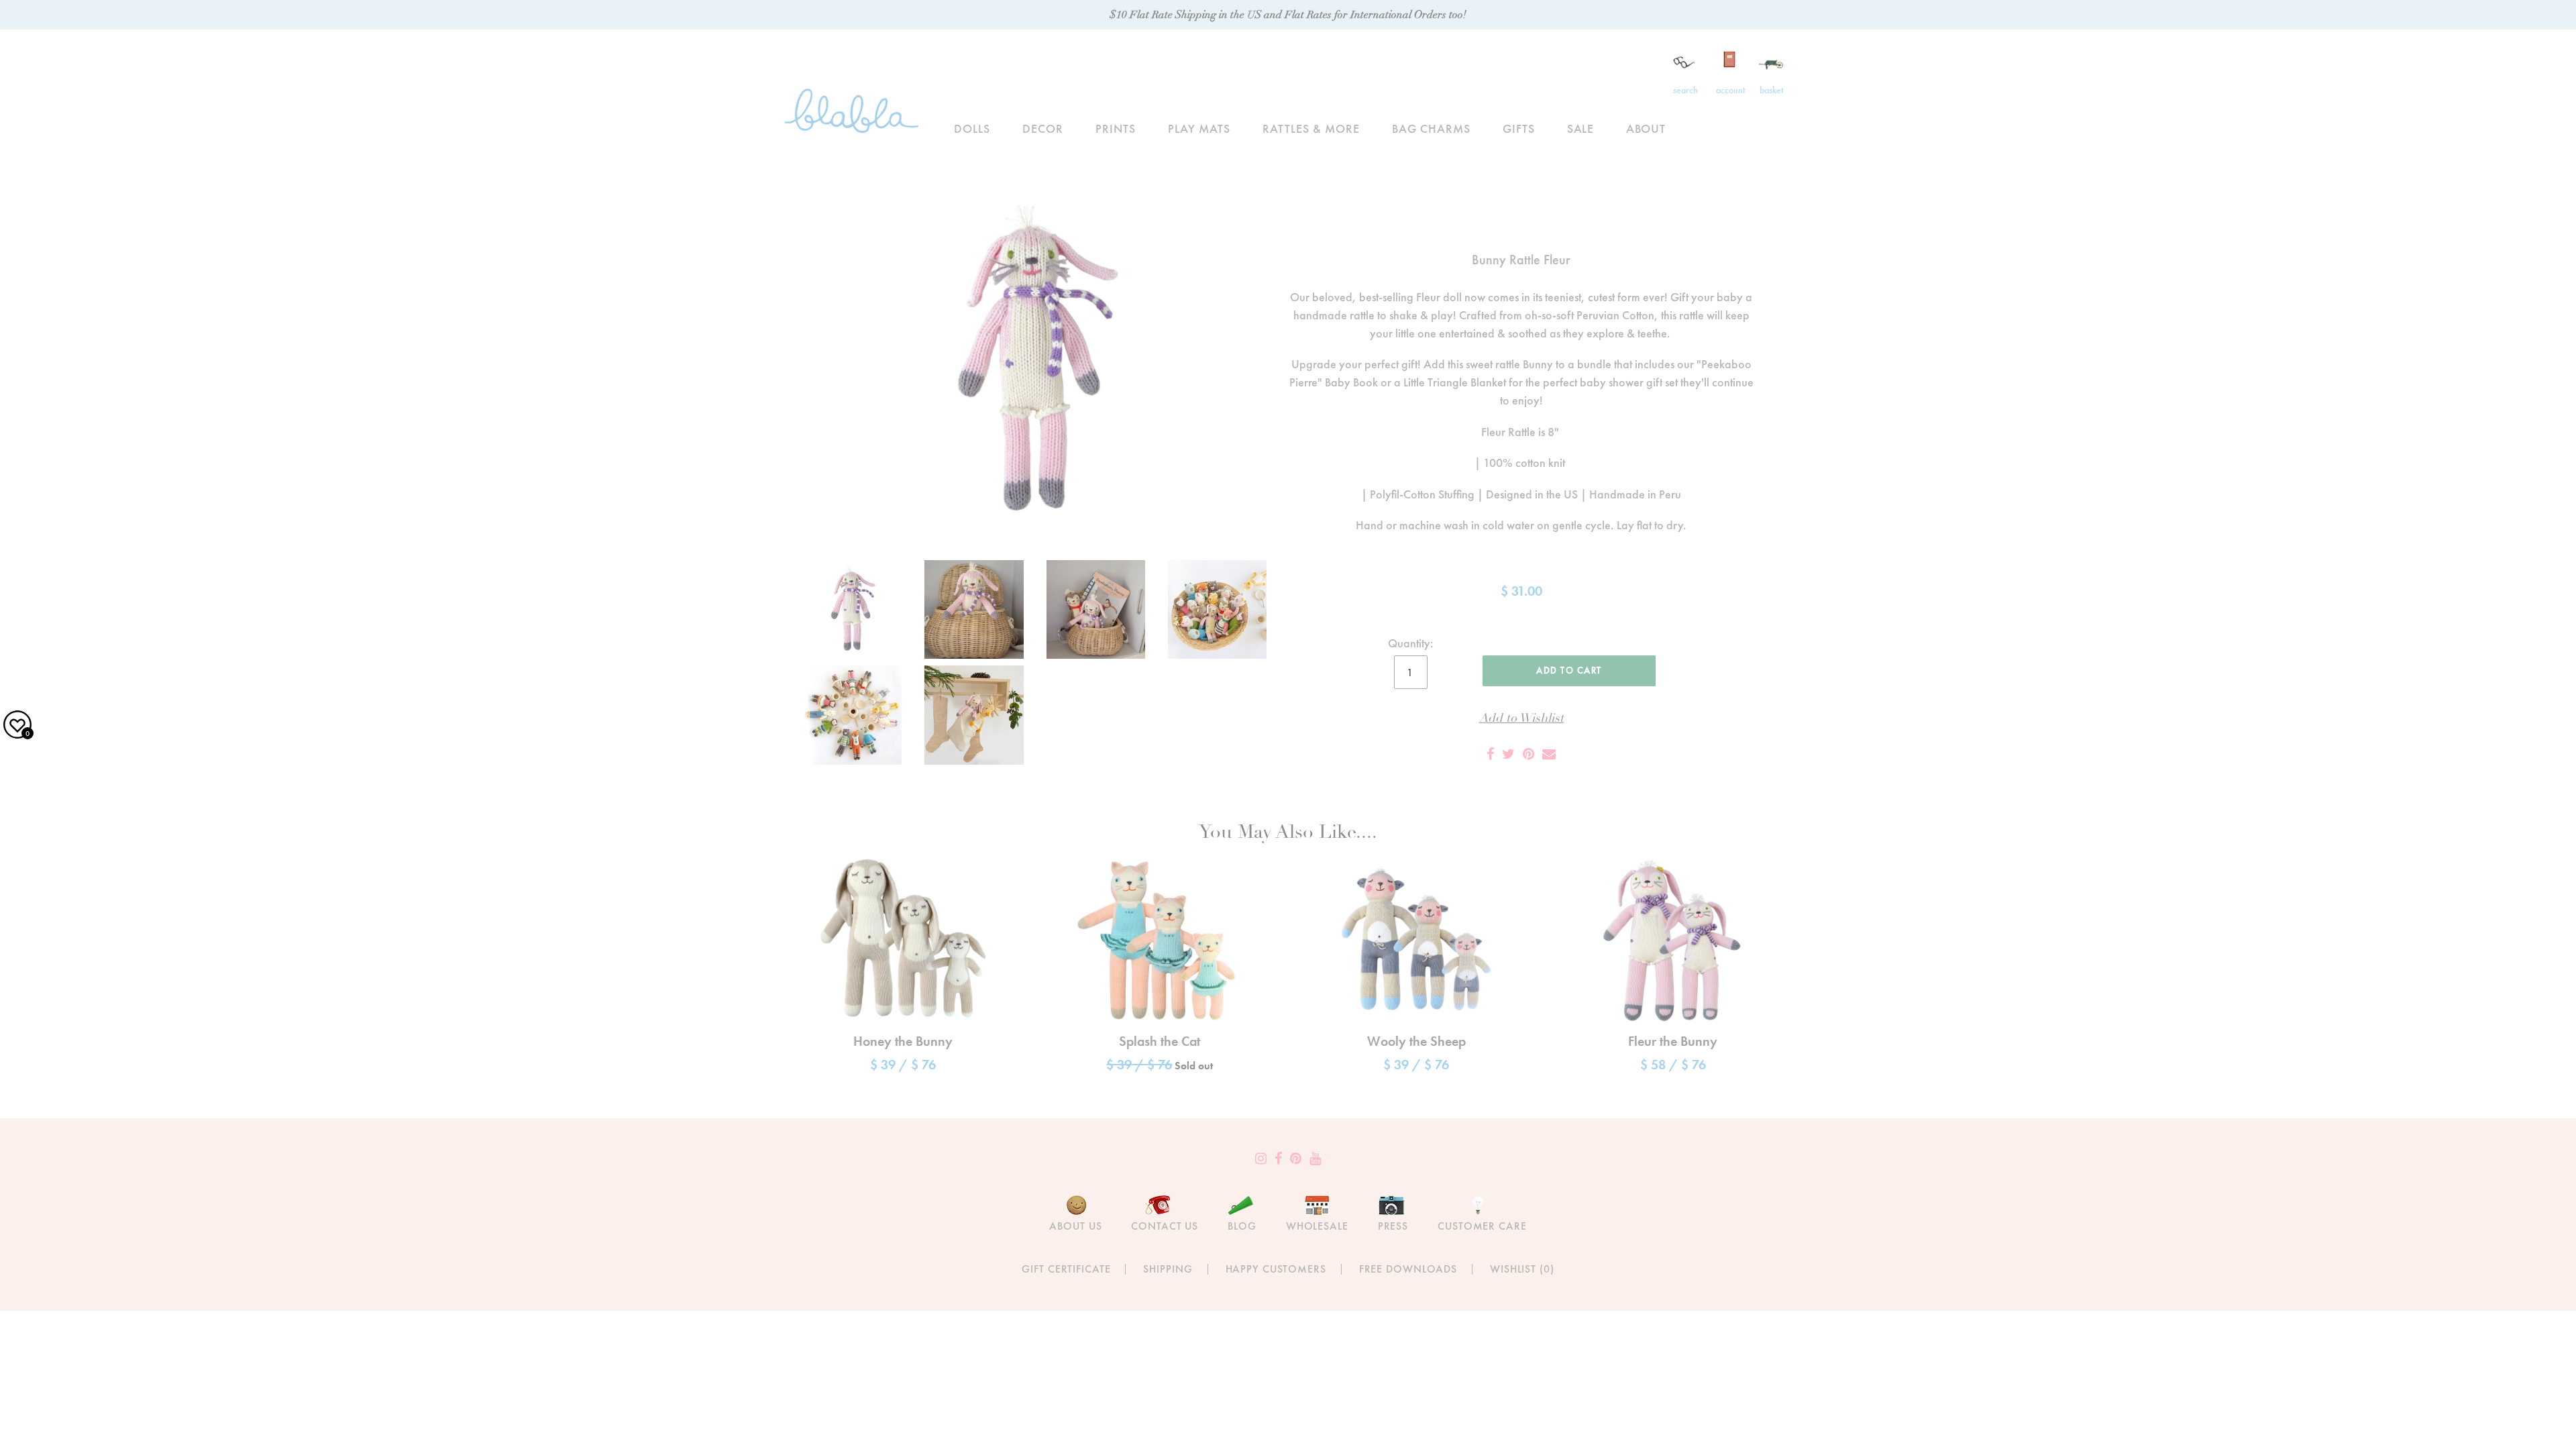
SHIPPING (1168, 1269)
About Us (1075, 1226)
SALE (1581, 128)
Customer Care (1482, 1226)
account (1730, 90)
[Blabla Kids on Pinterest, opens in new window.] (1296, 1159)
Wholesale (1317, 1226)
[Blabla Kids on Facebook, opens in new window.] (1278, 1159)
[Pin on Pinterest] (1528, 754)
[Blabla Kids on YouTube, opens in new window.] (1315, 1159)
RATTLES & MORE (1311, 128)
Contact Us (1165, 1226)
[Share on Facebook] (1490, 754)
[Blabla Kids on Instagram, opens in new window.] (1261, 1159)
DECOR (1043, 128)
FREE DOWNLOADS (1408, 1269)
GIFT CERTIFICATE (1066, 1269)
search (1685, 90)
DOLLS (972, 128)
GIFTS (1519, 128)
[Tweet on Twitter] (1508, 754)
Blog (1242, 1226)
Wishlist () (1522, 1269)
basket (1771, 90)
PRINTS (1116, 128)
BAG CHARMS (1431, 128)
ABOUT (1646, 128)
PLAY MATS (1199, 128)
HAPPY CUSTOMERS (1276, 1269)
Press (1393, 1226)
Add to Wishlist (1521, 718)
